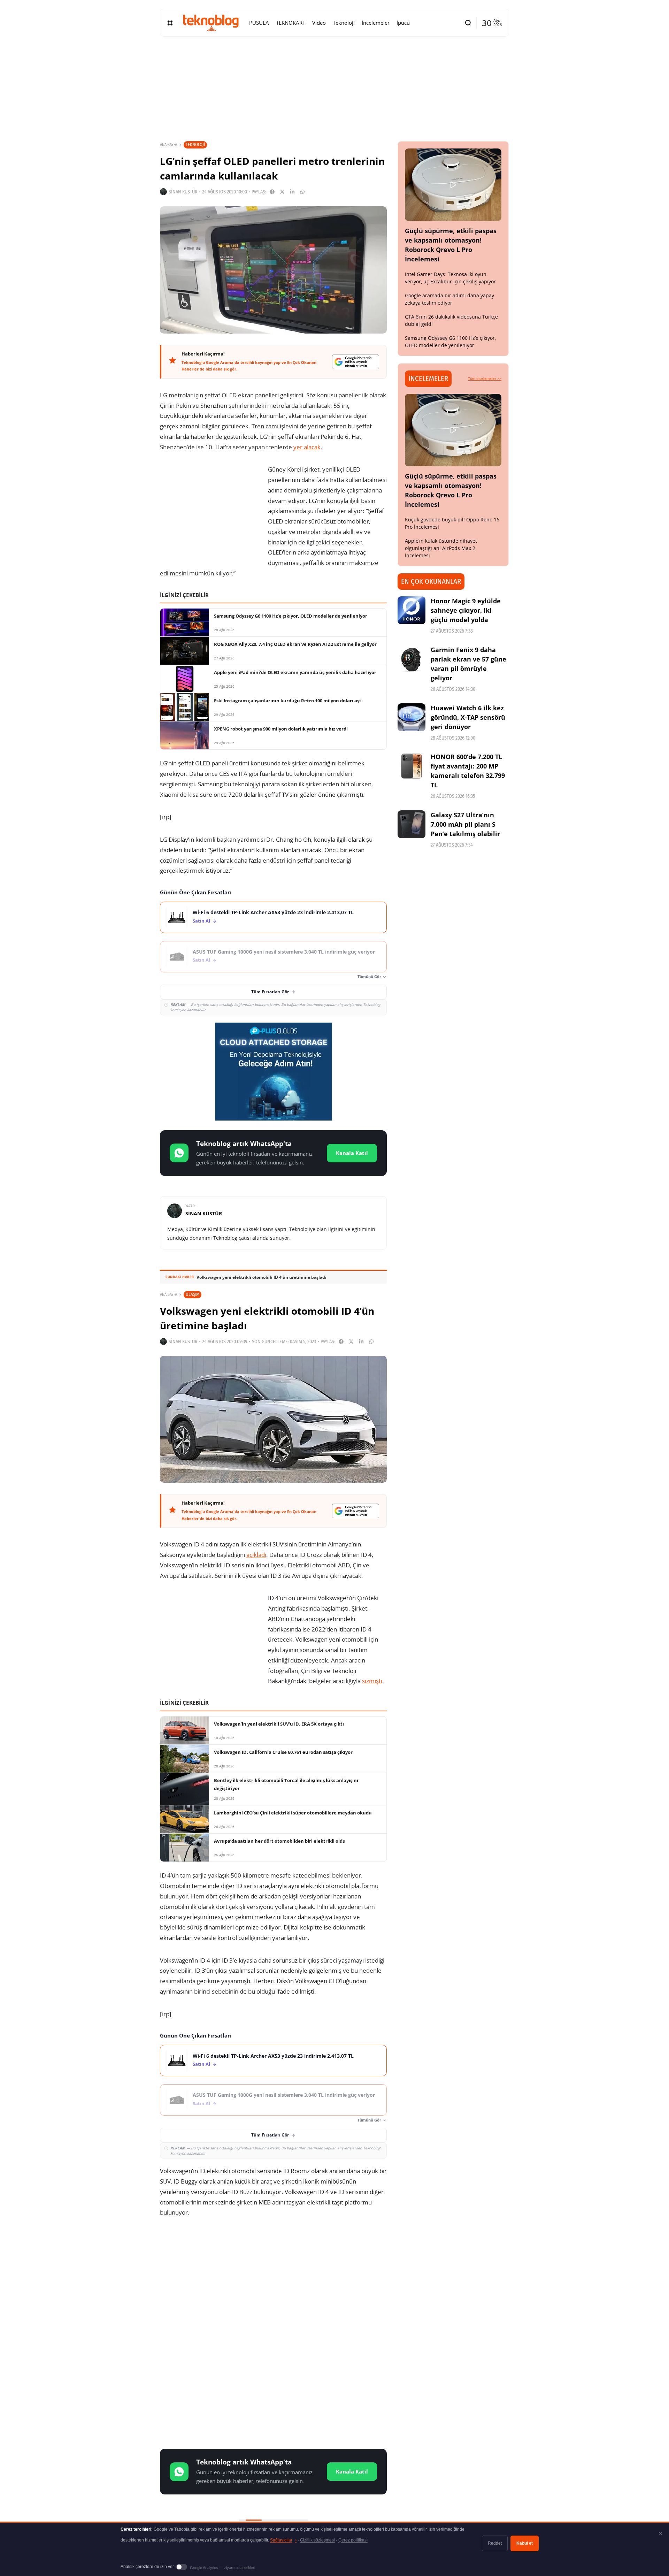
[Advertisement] (273, 2279)
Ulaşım (193, 1294)
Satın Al (201, 921)
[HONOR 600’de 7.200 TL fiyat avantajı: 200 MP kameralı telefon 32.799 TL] (412, 766)
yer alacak (307, 447)
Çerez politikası (353, 2540)
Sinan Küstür (183, 192)
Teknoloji (195, 144)
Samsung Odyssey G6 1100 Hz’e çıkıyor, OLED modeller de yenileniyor (450, 342)
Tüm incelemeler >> (485, 379)
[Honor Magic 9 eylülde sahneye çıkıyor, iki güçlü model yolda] (412, 610)
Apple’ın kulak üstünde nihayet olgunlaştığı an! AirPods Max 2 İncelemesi (441, 548)
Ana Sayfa (168, 145)
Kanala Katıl (352, 1153)
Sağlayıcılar (283, 2540)
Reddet (495, 2543)
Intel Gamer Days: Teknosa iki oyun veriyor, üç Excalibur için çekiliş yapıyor (450, 278)
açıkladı (256, 1555)
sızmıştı (372, 1681)
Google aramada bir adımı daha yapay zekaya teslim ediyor (449, 299)
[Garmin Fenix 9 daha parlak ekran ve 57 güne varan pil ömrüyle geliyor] (412, 659)
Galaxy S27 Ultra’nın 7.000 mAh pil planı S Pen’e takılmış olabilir (465, 824)
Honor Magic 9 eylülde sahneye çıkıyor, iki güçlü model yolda (466, 610)
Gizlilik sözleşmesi (317, 2540)
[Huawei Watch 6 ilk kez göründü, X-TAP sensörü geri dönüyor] (412, 717)
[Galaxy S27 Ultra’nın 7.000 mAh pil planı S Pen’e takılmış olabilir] (412, 824)
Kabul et (525, 2543)
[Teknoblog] (211, 23)
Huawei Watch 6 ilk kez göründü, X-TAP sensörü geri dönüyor (468, 717)
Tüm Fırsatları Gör (270, 992)
